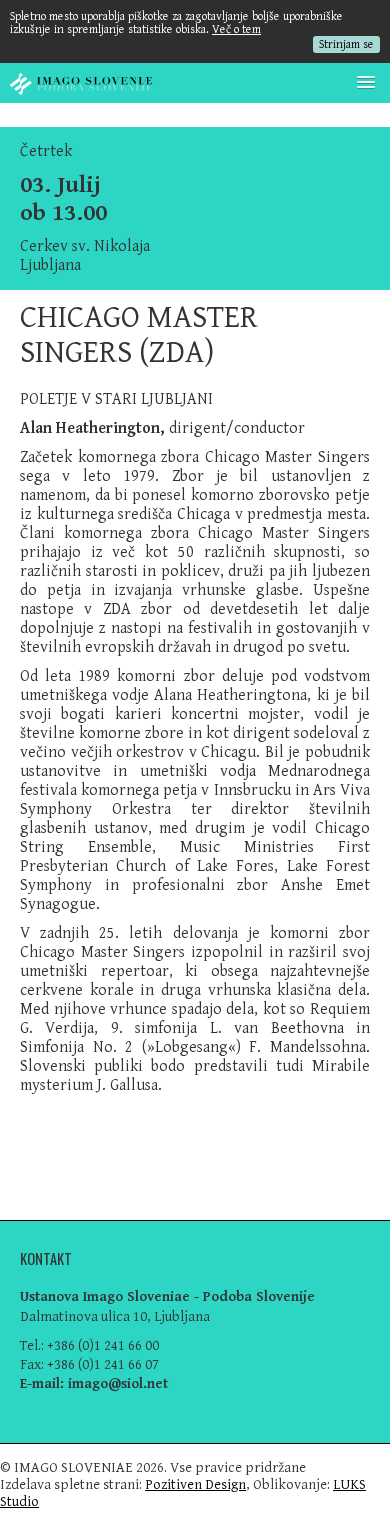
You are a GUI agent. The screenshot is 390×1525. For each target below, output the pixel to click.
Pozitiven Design (195, 1484)
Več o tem (236, 29)
